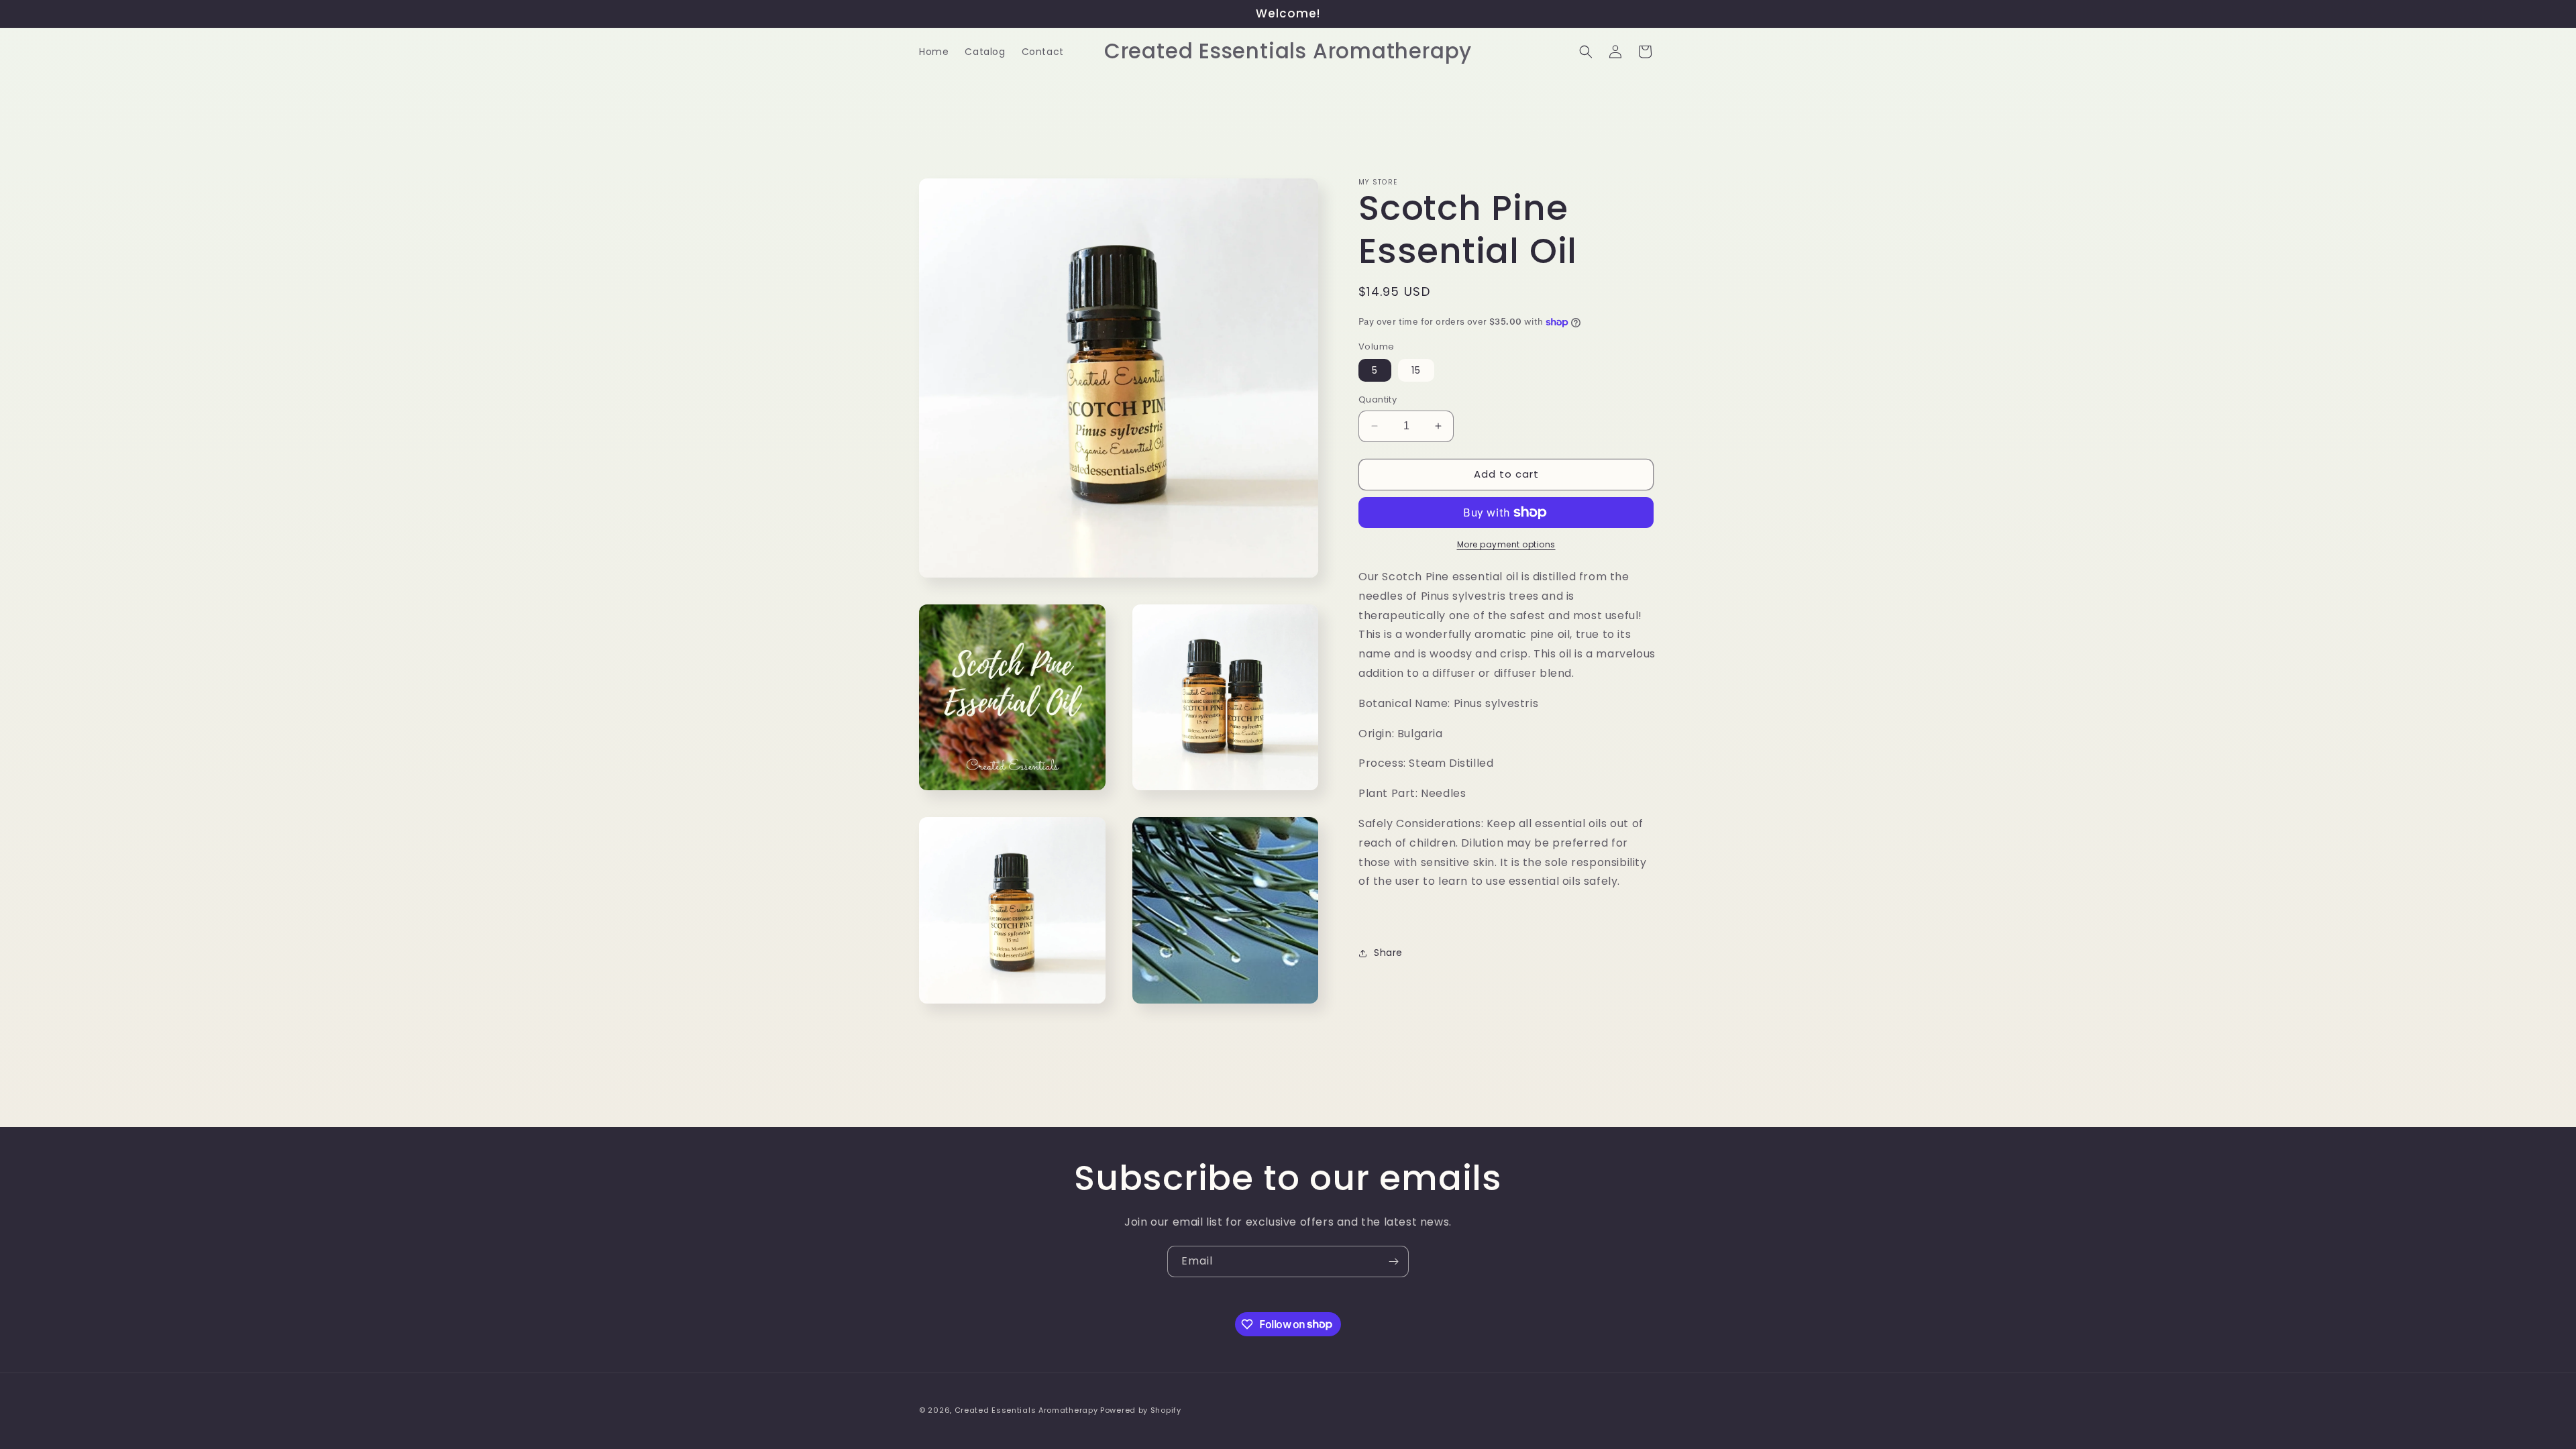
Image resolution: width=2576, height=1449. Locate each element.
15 (1416, 370)
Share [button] (1388, 953)
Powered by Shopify (1141, 1410)
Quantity (1378, 399)
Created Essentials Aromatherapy (1026, 1410)
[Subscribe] (1393, 1262)
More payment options (1506, 544)
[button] (1586, 52)
